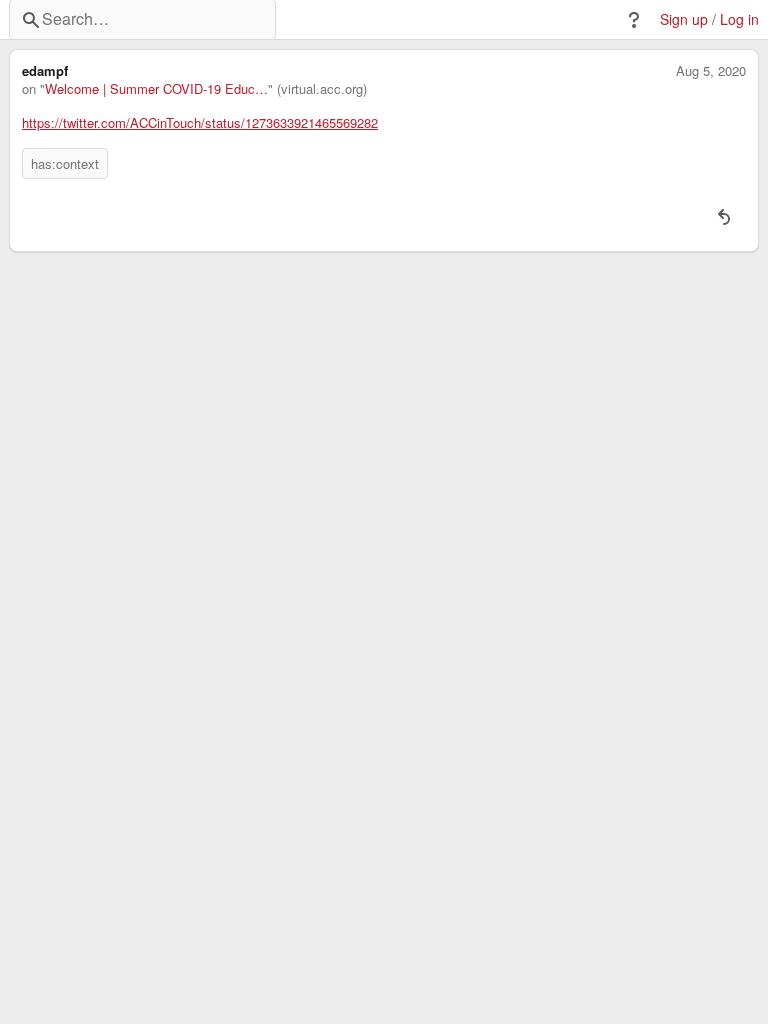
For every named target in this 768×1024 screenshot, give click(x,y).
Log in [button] (739, 19)
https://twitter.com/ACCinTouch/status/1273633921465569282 (200, 123)
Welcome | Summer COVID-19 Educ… (156, 89)
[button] (634, 20)
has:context (65, 163)
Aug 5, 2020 (711, 71)
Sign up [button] (684, 19)
